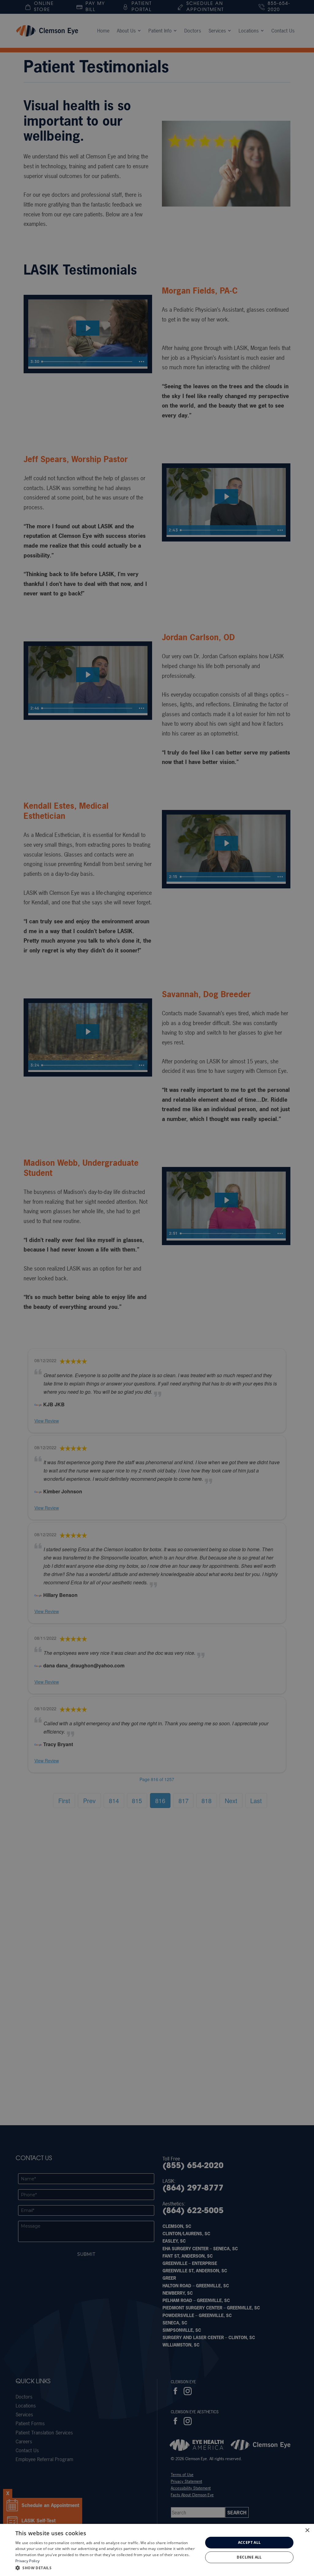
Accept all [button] (249, 2542)
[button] (106, 2568)
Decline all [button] (249, 2557)
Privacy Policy (27, 2561)
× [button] (307, 2530)
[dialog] (157, 2550)
